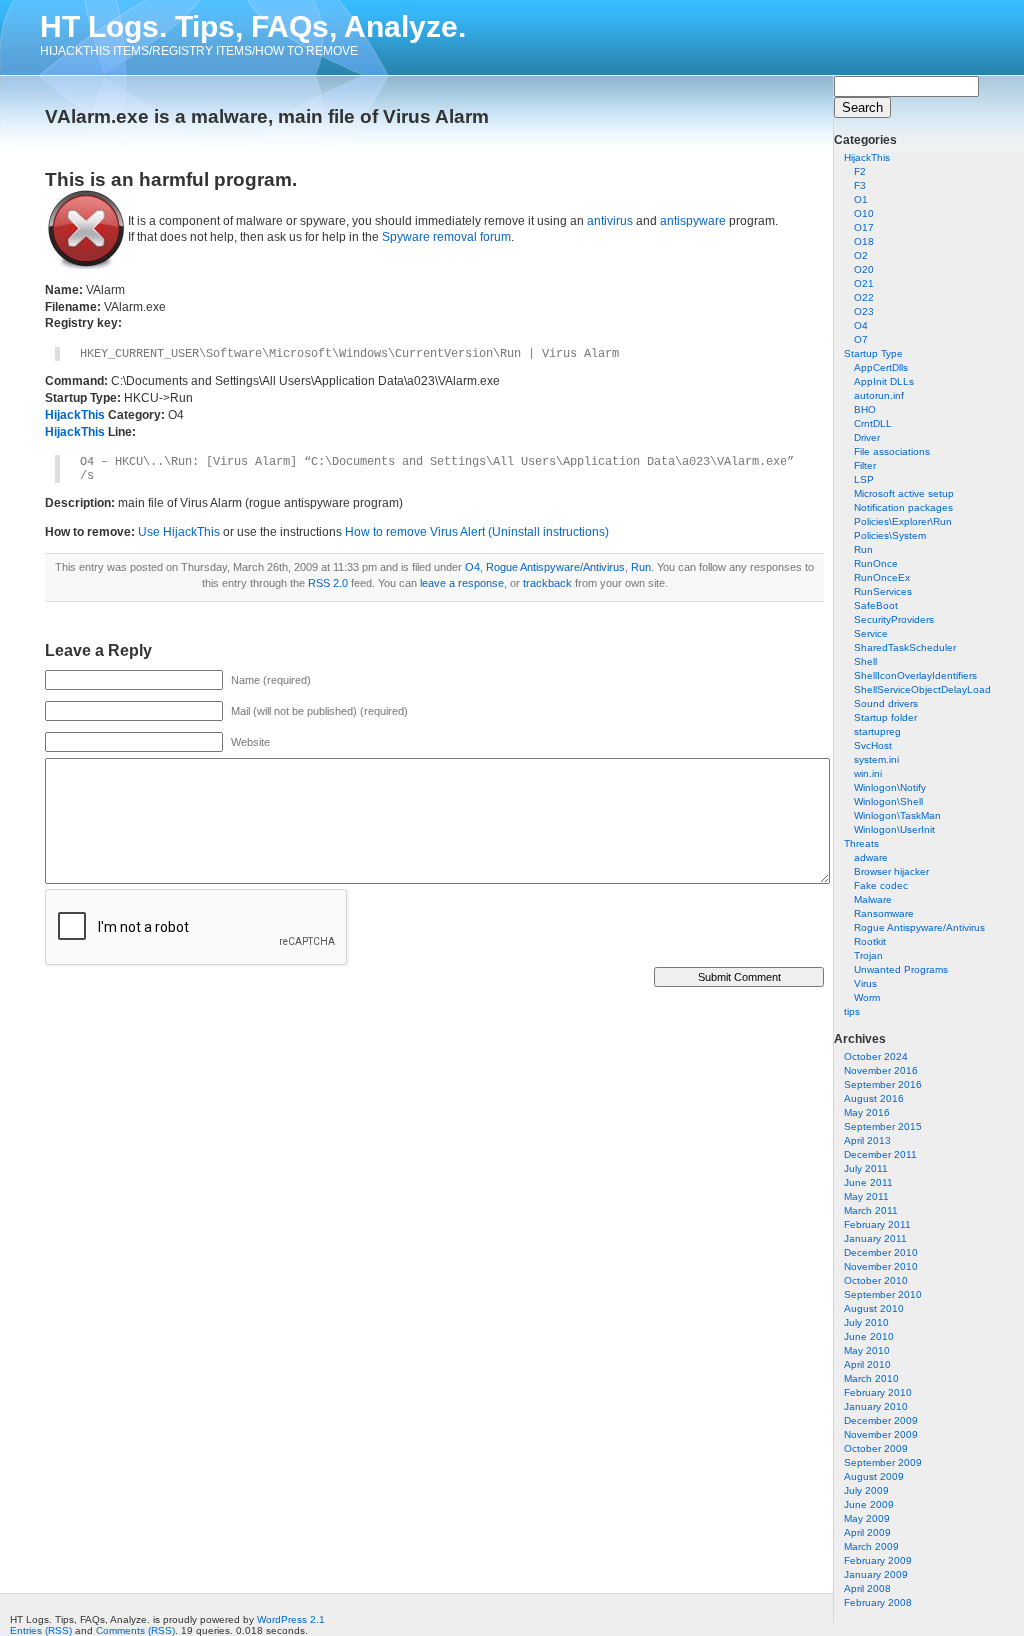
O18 (864, 241)
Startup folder (885, 717)
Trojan (868, 955)
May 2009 (867, 1518)
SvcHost (873, 745)
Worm (867, 997)
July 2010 (866, 1322)
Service (871, 633)
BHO (865, 409)
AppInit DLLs (884, 381)
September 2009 (883, 1462)
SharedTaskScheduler (905, 647)
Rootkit (870, 941)
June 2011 (868, 1182)
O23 (864, 311)
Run (863, 549)
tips (852, 1011)
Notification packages (903, 507)
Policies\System (890, 535)
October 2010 (876, 1280)
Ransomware (884, 913)
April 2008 (867, 1588)
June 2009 (869, 1504)
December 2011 (880, 1154)
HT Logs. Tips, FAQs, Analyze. (253, 26)
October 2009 (876, 1448)
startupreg (877, 731)
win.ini (868, 773)
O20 (864, 269)
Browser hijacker (891, 871)
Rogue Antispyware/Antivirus (919, 927)
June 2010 (869, 1336)
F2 (860, 171)
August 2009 (874, 1476)
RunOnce (876, 563)
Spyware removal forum (446, 237)
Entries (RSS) (41, 1630)
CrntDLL (873, 423)
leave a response (462, 583)
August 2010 (874, 1308)
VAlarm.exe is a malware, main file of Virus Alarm (267, 116)
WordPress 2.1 (291, 1619)
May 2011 (866, 1196)
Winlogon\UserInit (894, 829)
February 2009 (878, 1560)
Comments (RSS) (135, 1630)
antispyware (693, 221)
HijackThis (867, 157)
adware (871, 857)
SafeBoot (876, 605)
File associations (892, 451)
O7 (861, 339)
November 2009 (881, 1434)
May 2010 (867, 1350)
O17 (864, 227)
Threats (861, 843)
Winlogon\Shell (888, 801)
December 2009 (881, 1420)
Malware (873, 899)
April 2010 (867, 1364)
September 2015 (883, 1126)
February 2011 (877, 1224)
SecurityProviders (894, 619)
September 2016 (883, 1084)
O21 (864, 283)
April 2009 (867, 1532)
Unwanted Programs (901, 969)
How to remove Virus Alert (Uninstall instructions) (477, 532)
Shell (865, 661)
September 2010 (883, 1294)
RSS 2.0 (328, 583)
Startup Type (873, 353)
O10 (864, 213)
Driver (867, 437)
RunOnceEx (882, 577)
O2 (861, 255)
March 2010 (871, 1378)
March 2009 (871, 1546)
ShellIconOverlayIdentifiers (915, 675)
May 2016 (867, 1112)
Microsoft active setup (904, 493)
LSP (864, 479)
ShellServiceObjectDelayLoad (922, 689)
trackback (547, 583)
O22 (864, 297)
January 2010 (876, 1406)
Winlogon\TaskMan (897, 815)
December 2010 (881, 1252)
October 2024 (876, 1056)
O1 (861, 199)
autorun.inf (879, 395)
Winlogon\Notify (890, 787)
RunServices (883, 591)
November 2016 (881, 1070)
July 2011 (866, 1168)
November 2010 (881, 1266)
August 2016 (874, 1098)
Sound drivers (886, 703)
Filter (865, 465)
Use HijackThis (179, 532)
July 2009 (866, 1490)
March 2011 (871, 1210)
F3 (860, 185)
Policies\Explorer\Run (903, 521)
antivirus (610, 221)
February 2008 (878, 1602)
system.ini (876, 759)
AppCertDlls (881, 367)
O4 (861, 325)
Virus (865, 983)
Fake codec (881, 885)
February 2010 (878, 1392)
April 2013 (867, 1140)
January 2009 (876, 1574)
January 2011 (875, 1238)
